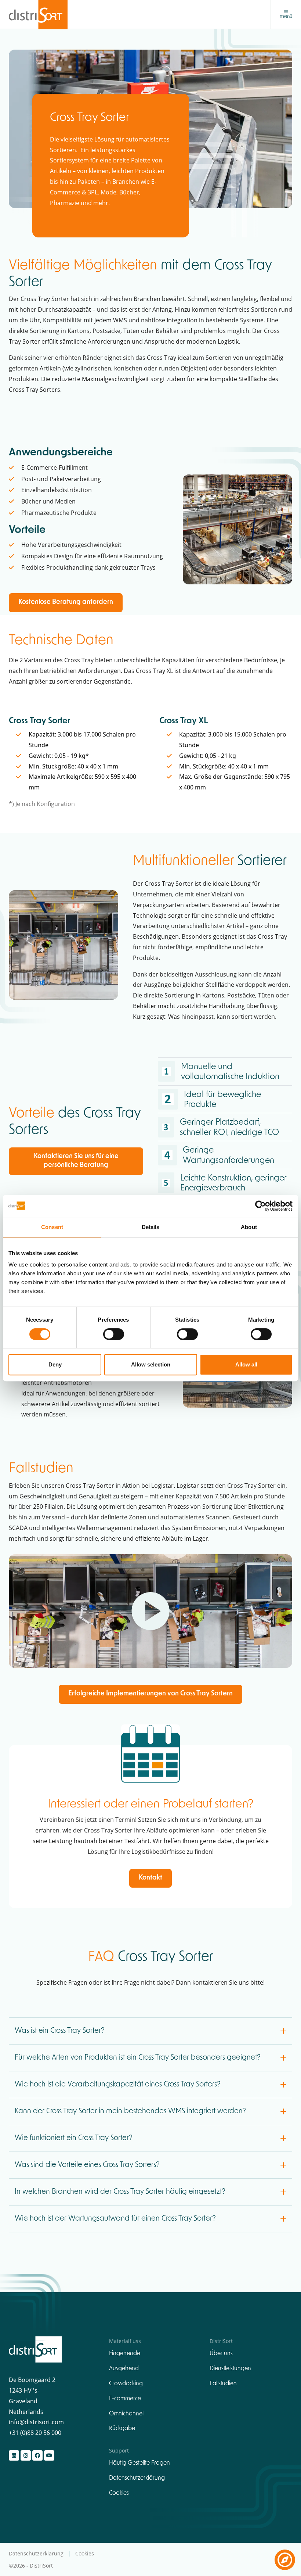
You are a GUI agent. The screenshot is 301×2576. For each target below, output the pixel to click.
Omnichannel (126, 2414)
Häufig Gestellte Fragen (139, 2463)
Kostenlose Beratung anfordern (66, 602)
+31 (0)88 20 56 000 (35, 2432)
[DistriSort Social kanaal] (14, 2455)
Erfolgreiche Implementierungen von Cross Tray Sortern (150, 1694)
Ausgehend (124, 2369)
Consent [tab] (52, 1227)
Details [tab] (151, 1227)
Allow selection (151, 1364)
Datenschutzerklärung (137, 2478)
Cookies (119, 2493)
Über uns (221, 2354)
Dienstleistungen (230, 2369)
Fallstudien (223, 2384)
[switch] (114, 1334)
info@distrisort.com (36, 2422)
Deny (55, 1364)
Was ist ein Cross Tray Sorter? (61, 2031)
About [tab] (249, 1227)
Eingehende (125, 2354)
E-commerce (125, 2399)
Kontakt (150, 1878)
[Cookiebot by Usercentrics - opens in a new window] (260, 1206)
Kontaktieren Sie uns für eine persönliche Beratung (76, 1161)
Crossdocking (126, 2384)
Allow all (246, 1364)
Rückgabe (122, 2429)
